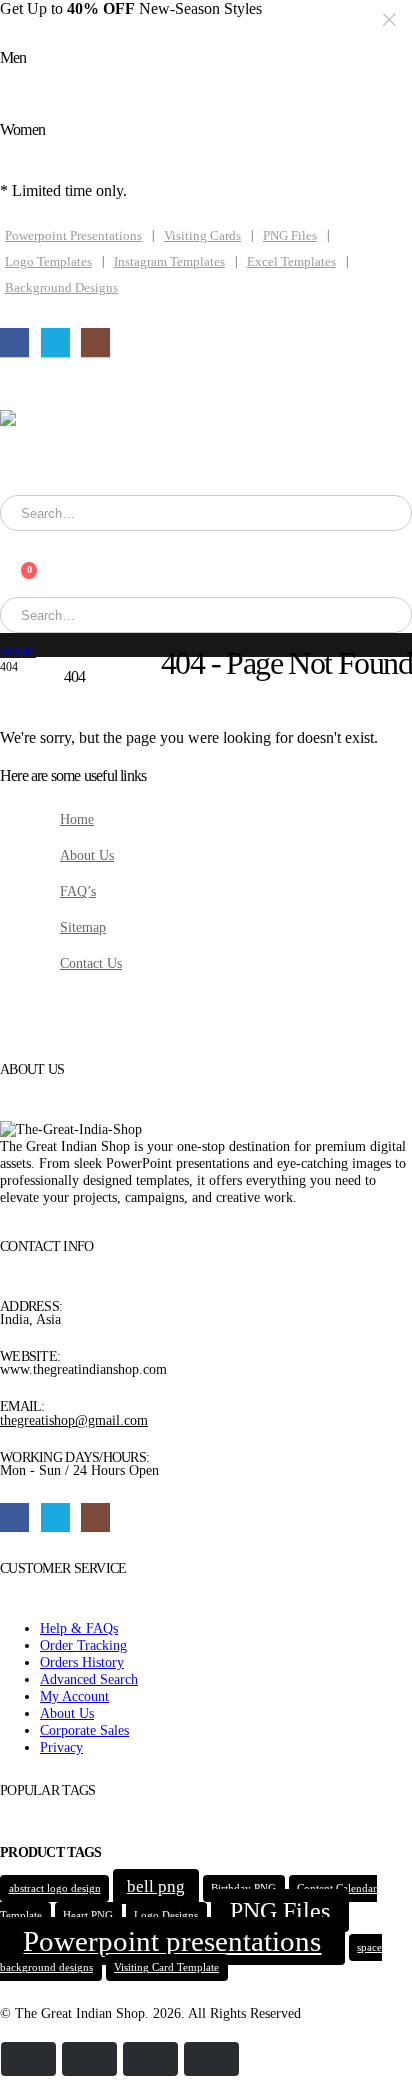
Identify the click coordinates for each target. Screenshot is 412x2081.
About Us (87, 855)
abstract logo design (55, 1888)
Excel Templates (291, 262)
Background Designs (61, 288)
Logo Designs (166, 1915)
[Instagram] (95, 342)
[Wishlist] (9, 557)
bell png (156, 1886)
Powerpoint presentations (172, 1941)
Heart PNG (88, 1915)
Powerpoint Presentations (73, 236)
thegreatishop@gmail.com (74, 1420)
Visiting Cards (202, 236)
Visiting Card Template (166, 1967)
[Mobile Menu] (21, 385)
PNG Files (290, 236)
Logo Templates (48, 262)
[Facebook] (14, 342)
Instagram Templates (169, 262)
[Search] (264, 513)
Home (77, 819)
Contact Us (91, 963)
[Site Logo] (111, 452)
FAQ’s (78, 891)
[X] (55, 342)
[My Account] (9, 539)
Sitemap (83, 927)
